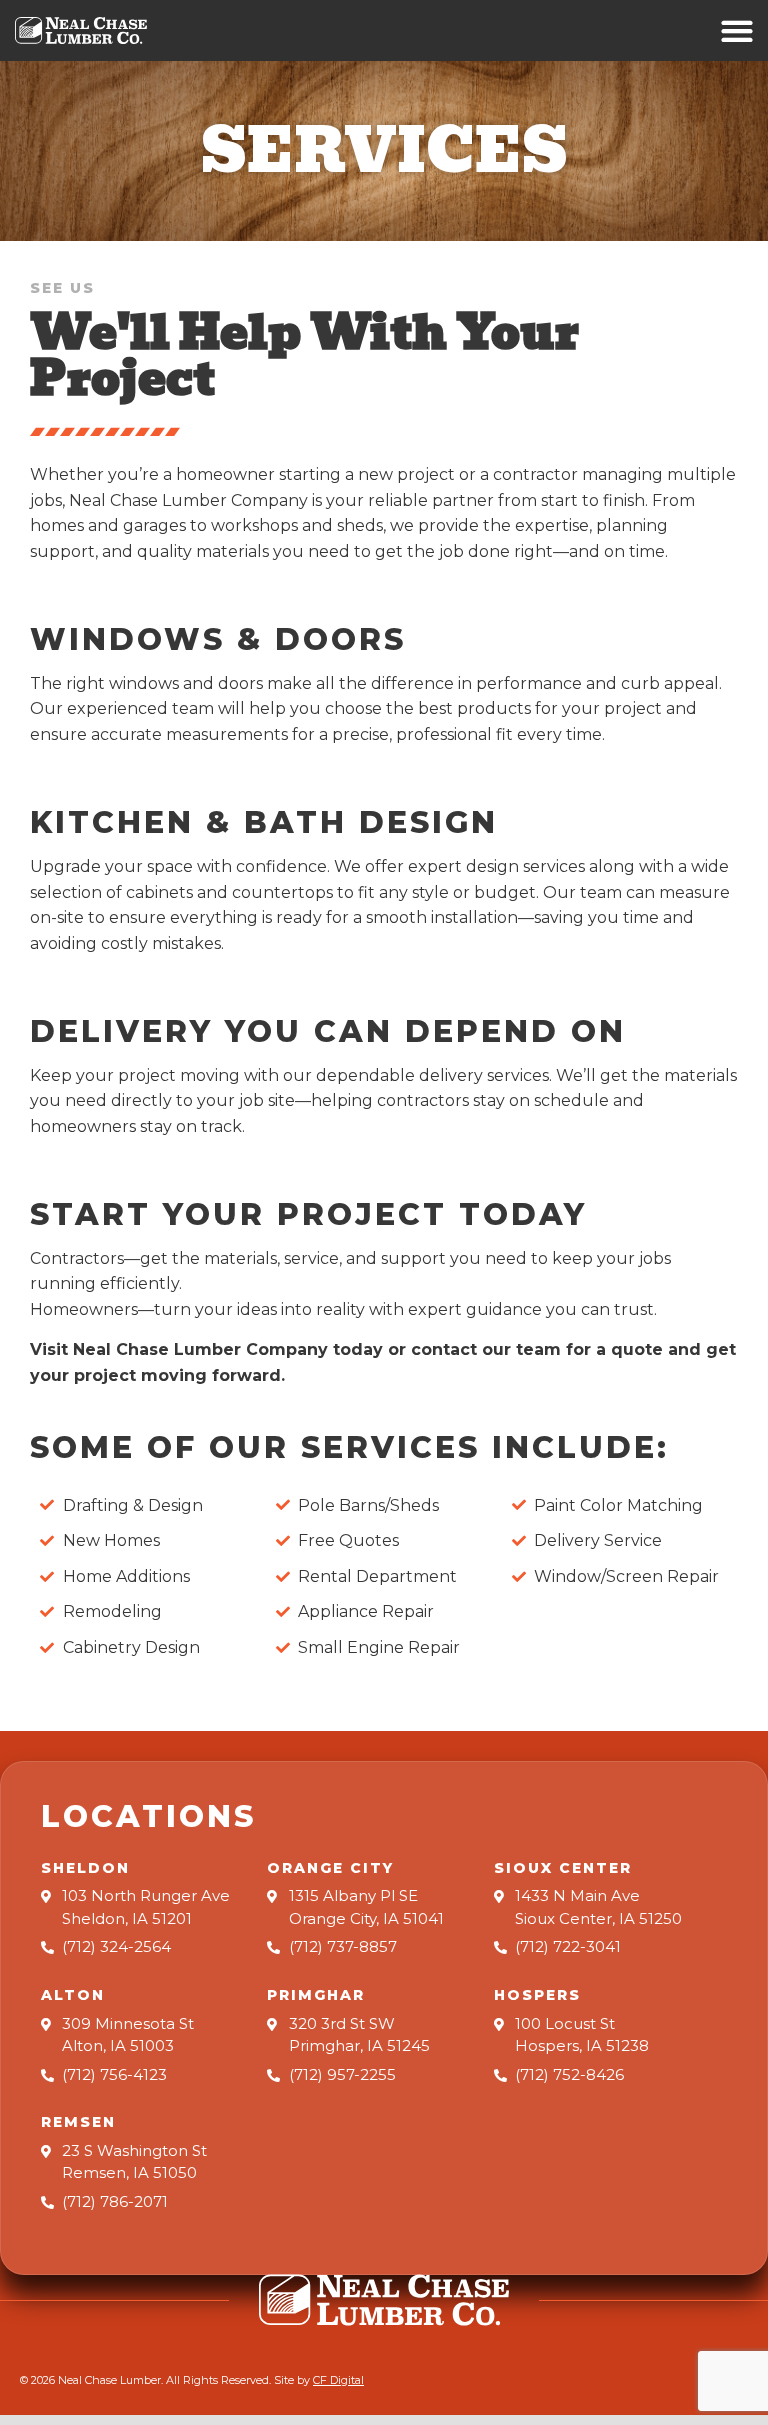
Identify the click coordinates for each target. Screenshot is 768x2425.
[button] (737, 30)
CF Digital (338, 2380)
